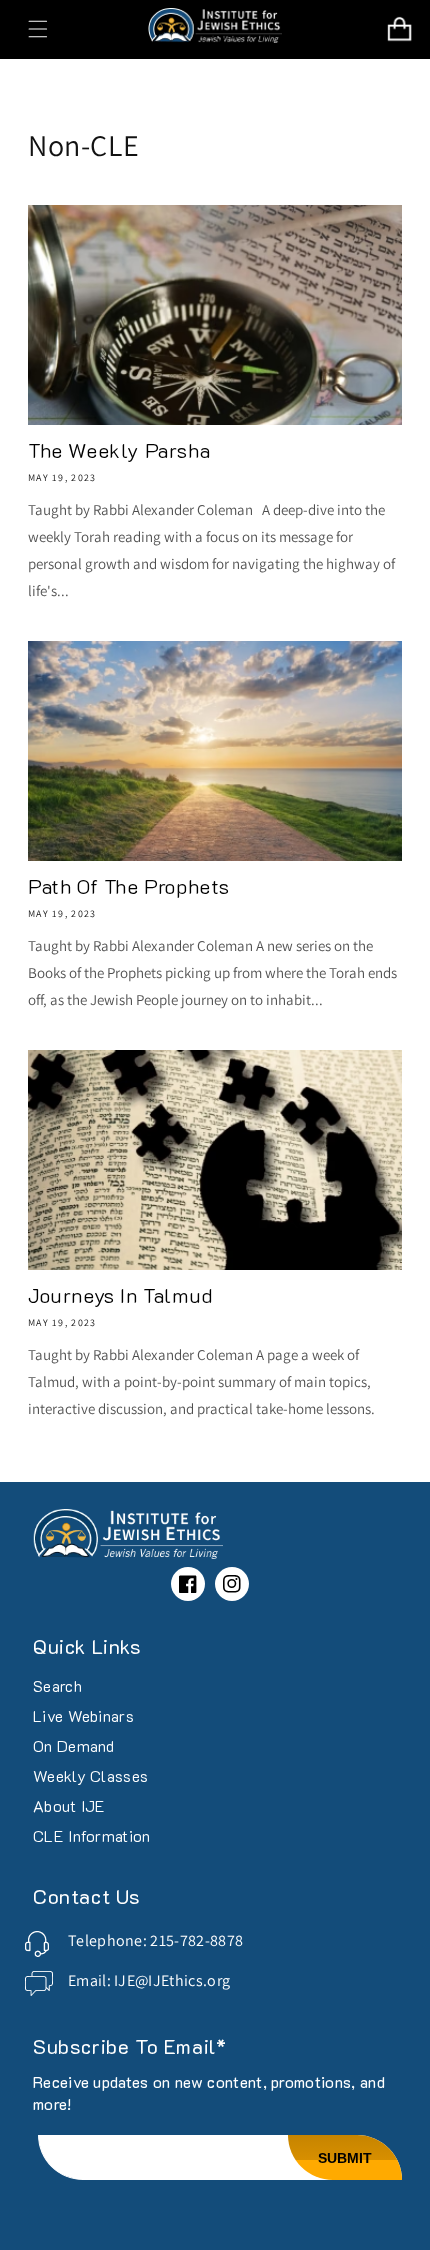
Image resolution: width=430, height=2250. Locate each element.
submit (345, 2158)
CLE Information (92, 1835)
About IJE (69, 1805)
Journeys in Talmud (121, 1295)
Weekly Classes (90, 1775)
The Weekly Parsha (119, 450)
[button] (38, 29)
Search (57, 1685)
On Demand (74, 1745)
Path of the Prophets (129, 886)
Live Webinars (83, 1715)
